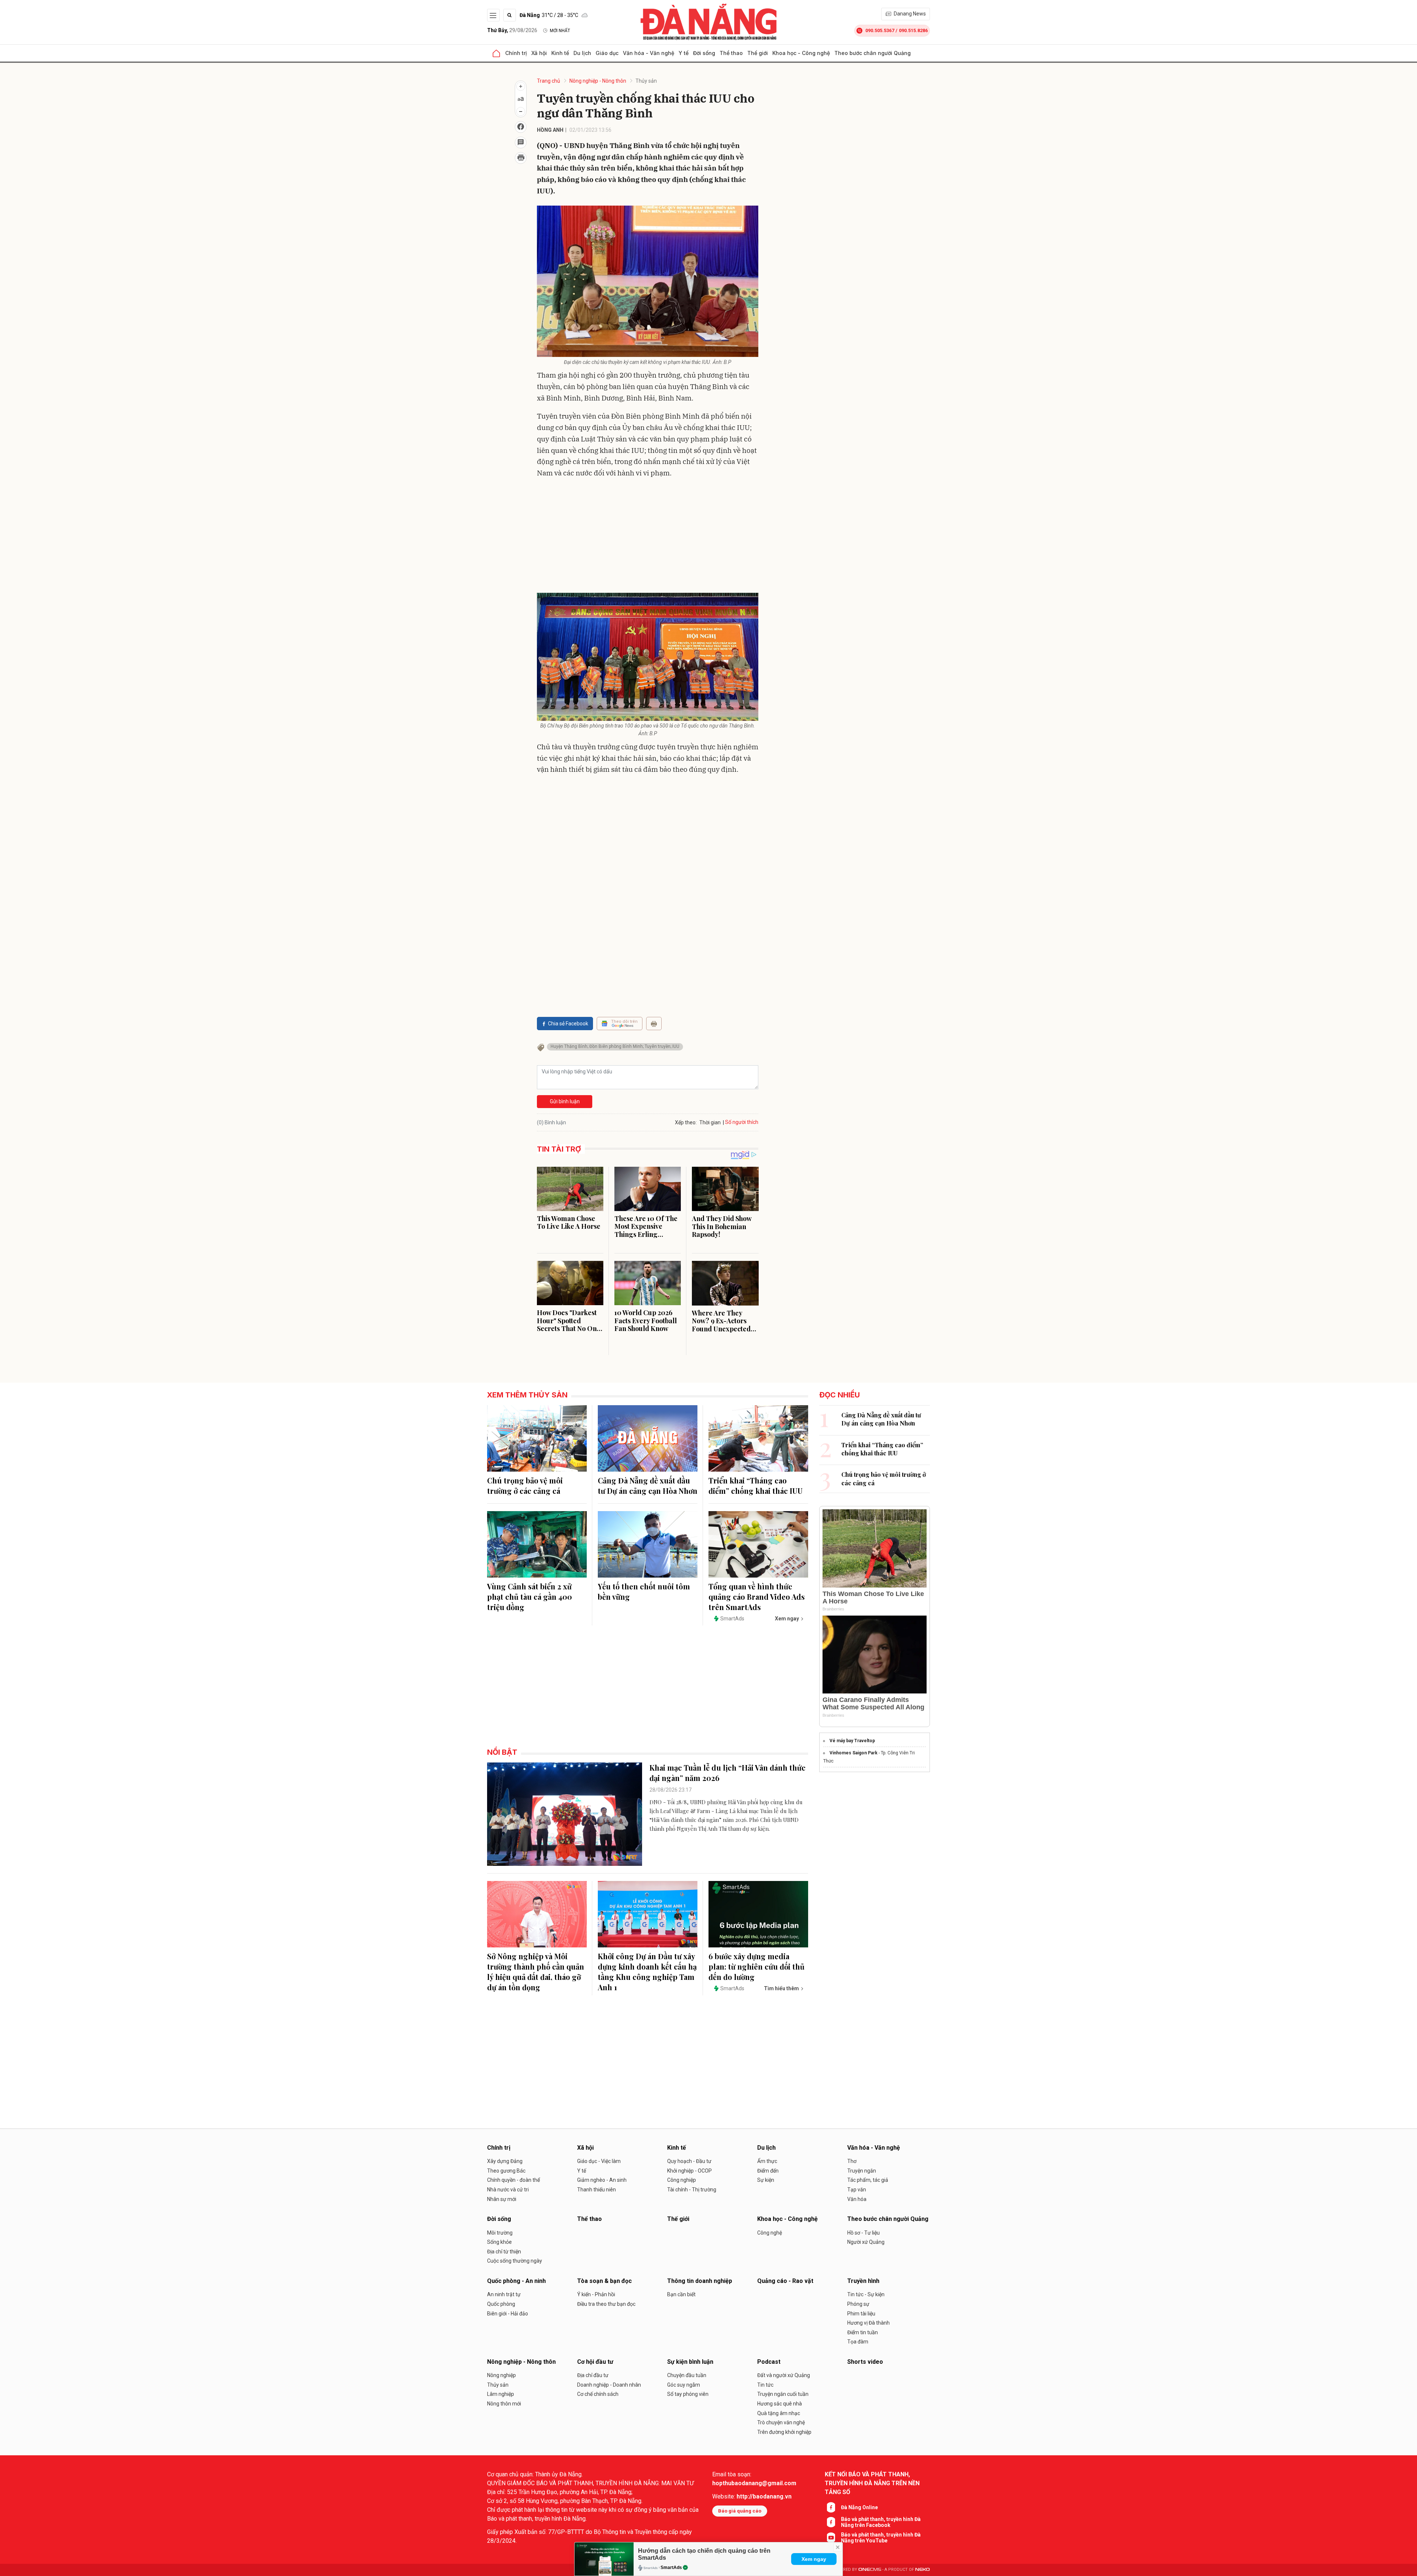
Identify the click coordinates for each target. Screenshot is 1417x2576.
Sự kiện (766, 2180)
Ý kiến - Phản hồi (596, 2294)
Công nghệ (770, 2233)
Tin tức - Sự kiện (866, 2294)
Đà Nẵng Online (859, 2507)
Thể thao (731, 53)
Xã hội (539, 53)
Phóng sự (858, 2304)
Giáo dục (607, 53)
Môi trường (500, 2233)
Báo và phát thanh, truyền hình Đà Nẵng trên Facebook (881, 2522)
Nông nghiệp (501, 2375)
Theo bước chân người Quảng (873, 53)
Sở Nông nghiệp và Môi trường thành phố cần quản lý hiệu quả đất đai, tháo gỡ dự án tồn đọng (536, 1972)
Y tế (684, 53)
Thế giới (758, 53)
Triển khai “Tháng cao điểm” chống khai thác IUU (756, 1485)
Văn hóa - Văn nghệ (649, 53)
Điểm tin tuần (863, 2332)
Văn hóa (857, 2199)
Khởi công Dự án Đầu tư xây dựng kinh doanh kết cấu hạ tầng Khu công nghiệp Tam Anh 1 (647, 1972)
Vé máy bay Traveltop (852, 1741)
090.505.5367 (880, 30)
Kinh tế (560, 53)
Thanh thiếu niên (597, 2190)
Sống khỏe (499, 2242)
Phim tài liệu (861, 2314)
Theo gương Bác (506, 2171)
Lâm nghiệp (501, 2394)
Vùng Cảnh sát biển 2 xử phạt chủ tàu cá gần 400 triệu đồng (530, 1597)
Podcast (769, 2362)
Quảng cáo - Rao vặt (785, 2281)
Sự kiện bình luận (690, 2362)
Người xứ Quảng (866, 2242)
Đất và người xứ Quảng (784, 2375)
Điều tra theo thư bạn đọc (606, 2304)
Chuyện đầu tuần (687, 2375)
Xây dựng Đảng (505, 2161)
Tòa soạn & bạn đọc (604, 2281)
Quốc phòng (501, 2304)
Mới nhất (560, 31)
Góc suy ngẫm (684, 2385)
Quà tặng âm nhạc (779, 2413)
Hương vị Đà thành (868, 2323)
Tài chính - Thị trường (692, 2190)
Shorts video (865, 2362)
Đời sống (704, 53)
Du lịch (582, 53)
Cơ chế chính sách (598, 2394)
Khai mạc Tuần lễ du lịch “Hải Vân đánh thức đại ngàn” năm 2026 (728, 1773)
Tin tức (765, 2385)
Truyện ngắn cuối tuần (783, 2394)
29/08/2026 (512, 30)
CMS (870, 2570)
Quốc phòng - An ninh (516, 2281)
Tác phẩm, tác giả (868, 2180)
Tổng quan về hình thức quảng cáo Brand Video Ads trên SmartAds (757, 1597)
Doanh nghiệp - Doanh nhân (609, 2385)
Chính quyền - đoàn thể (513, 2180)
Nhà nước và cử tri (508, 2190)
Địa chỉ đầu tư (593, 2375)
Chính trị (516, 53)
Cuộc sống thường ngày (515, 2261)
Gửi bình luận (565, 1101)
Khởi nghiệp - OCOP (689, 2171)
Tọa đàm (858, 2342)
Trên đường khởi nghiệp (784, 2432)
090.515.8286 (913, 30)
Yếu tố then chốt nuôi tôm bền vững (644, 1591)
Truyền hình (863, 2281)
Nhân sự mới (502, 2199)
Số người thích (742, 1122)
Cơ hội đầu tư (595, 2362)
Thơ (852, 2161)
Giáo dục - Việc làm (599, 2161)
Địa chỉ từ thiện (504, 2252)
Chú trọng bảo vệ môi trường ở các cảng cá (525, 1485)
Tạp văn (857, 2190)
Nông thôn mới (504, 2404)
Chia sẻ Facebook (568, 1024)
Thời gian (710, 1122)
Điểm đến (768, 2171)
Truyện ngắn (862, 2171)
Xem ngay (814, 2559)
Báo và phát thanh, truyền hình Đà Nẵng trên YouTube (881, 2538)
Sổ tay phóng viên (688, 2394)
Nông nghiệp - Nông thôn (598, 81)
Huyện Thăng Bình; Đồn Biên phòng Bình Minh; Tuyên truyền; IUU (615, 1046)
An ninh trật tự (504, 2294)
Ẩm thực (767, 2161)
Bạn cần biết (681, 2294)
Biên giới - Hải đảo (508, 2314)
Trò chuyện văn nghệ (781, 2422)
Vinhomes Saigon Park (854, 1753)
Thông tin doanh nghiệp (700, 2281)
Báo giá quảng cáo (740, 2511)
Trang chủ (549, 81)
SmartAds (671, 2568)
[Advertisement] (648, 537)
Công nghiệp (682, 2180)
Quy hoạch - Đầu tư (689, 2161)
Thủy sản (646, 81)
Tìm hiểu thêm (781, 1988)
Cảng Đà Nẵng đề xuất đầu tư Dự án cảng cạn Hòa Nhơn (648, 1485)
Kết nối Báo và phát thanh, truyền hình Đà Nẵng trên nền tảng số (872, 2483)
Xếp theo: (686, 1122)
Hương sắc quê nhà (780, 2404)
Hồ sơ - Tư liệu (863, 2233)
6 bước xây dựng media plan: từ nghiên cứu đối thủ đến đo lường (756, 1966)
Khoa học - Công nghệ (801, 53)
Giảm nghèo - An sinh (602, 2180)
